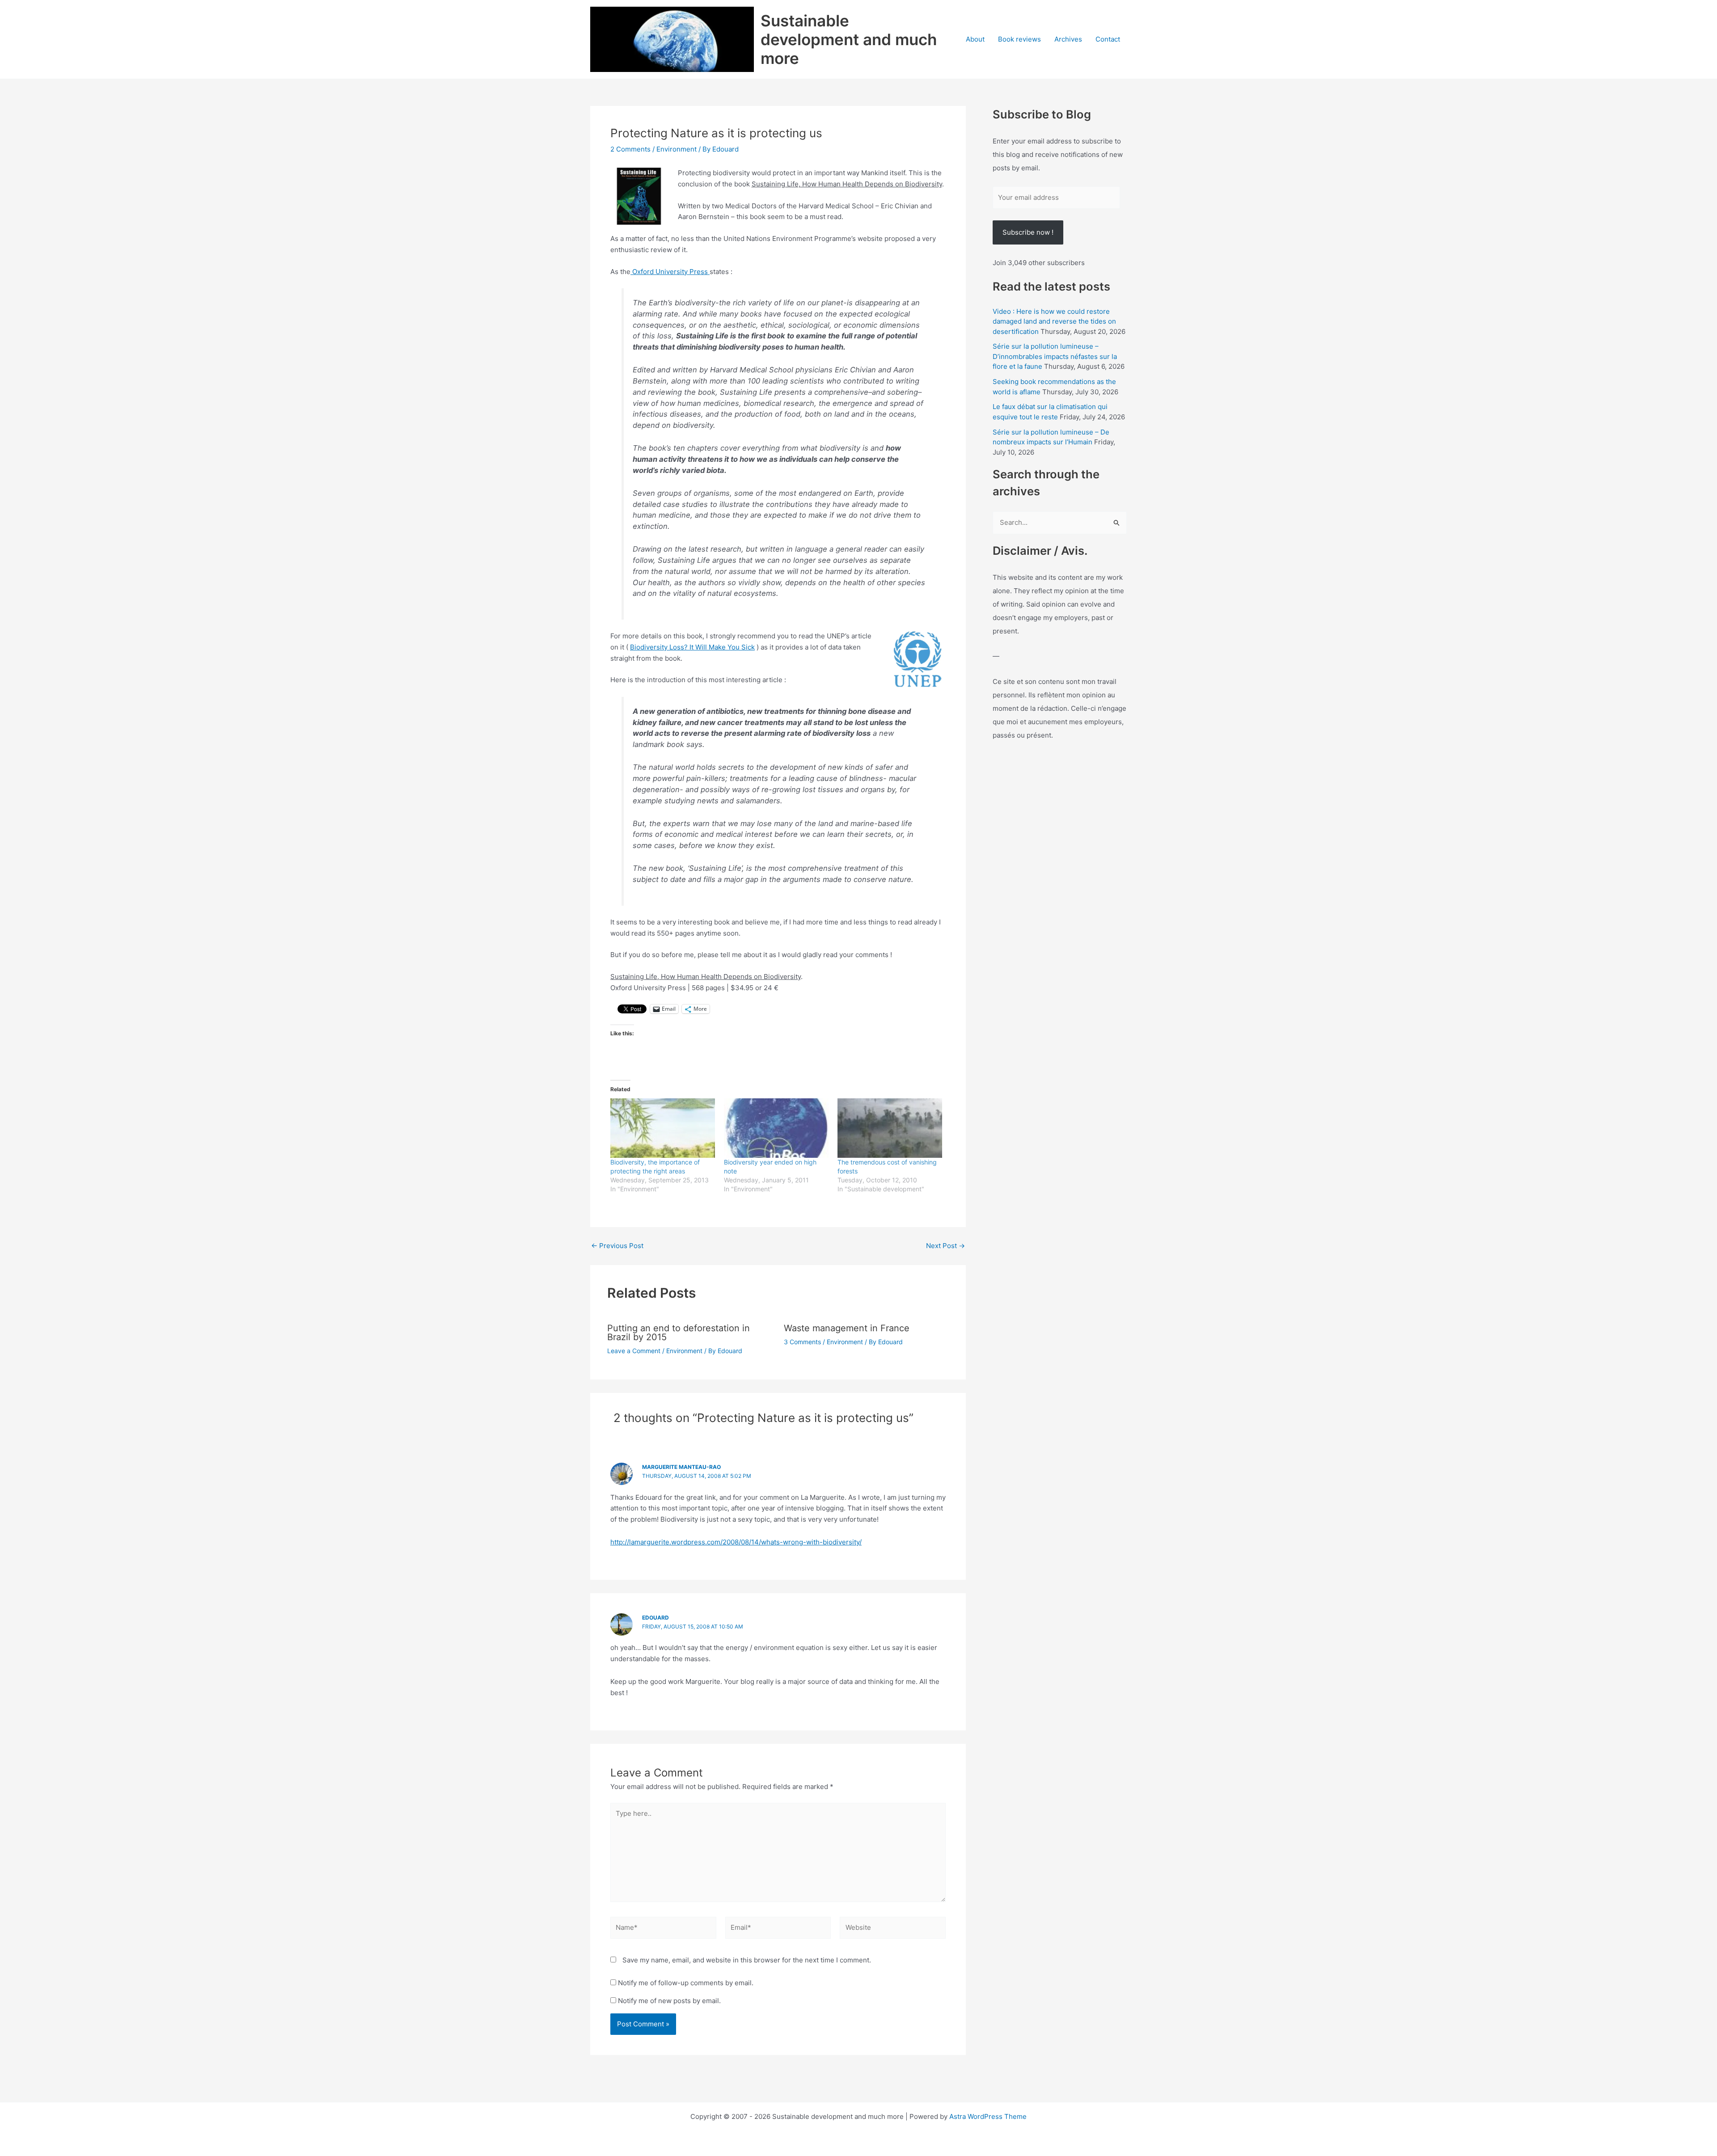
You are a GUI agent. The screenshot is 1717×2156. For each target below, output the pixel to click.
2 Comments (630, 149)
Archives (1068, 39)
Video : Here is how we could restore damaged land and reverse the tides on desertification (1054, 321)
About (975, 39)
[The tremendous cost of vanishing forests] (890, 1128)
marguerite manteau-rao (681, 1467)
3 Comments (802, 1342)
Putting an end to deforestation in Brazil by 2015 (679, 1333)
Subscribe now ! (1028, 232)
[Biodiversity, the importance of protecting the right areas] (663, 1128)
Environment (677, 149)
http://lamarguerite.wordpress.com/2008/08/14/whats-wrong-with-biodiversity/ (736, 1542)
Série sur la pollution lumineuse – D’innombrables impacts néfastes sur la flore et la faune (1055, 356)
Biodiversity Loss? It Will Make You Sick (692, 647)
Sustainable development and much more (849, 39)
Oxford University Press (670, 272)
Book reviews (1019, 39)
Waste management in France (847, 1328)
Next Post (945, 1246)
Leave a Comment (634, 1351)
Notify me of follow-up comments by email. (686, 1983)
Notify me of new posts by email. (669, 2001)
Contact (1108, 39)
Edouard (656, 1618)
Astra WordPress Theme (988, 2116)
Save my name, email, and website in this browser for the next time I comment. (747, 1960)
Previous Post (617, 1246)
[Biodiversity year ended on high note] (776, 1128)
